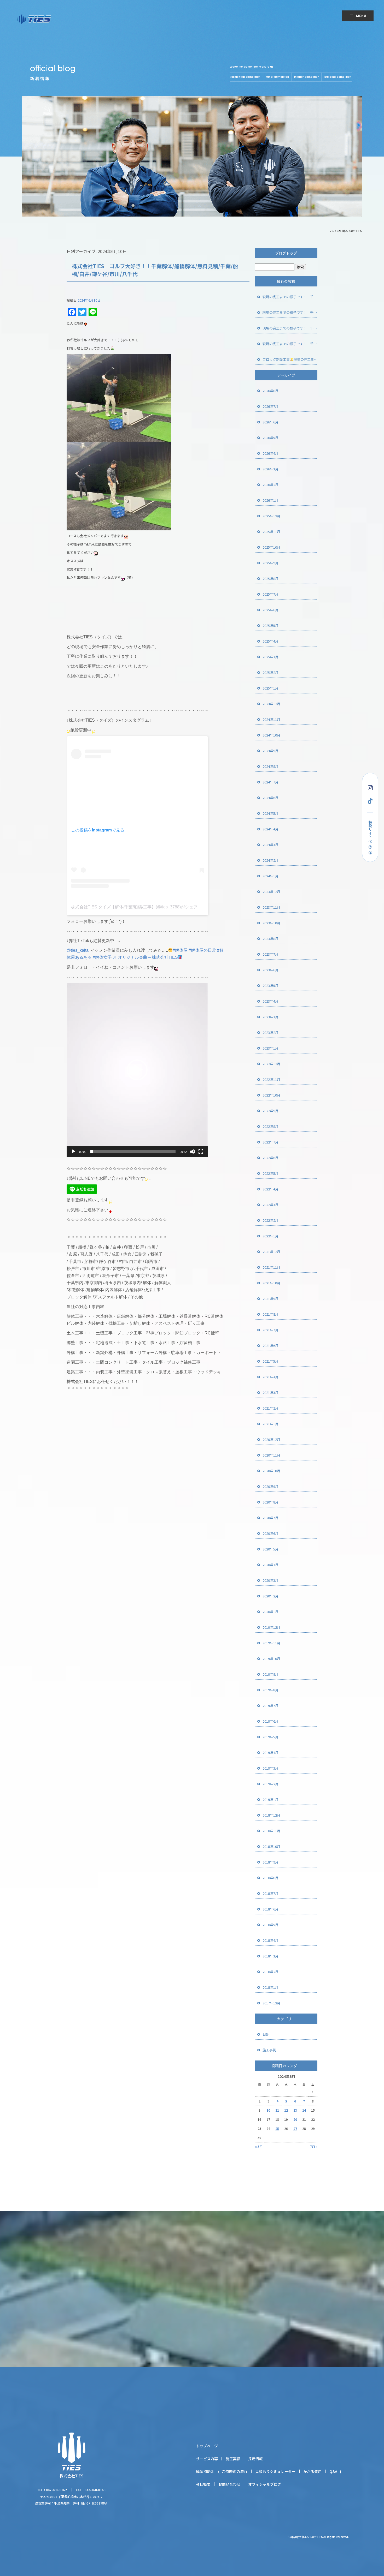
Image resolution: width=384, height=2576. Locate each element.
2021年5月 (270, 1361)
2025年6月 (270, 610)
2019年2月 (270, 1784)
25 (277, 2128)
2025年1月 (270, 688)
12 (286, 2110)
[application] (137, 1070)
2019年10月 (271, 1659)
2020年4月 (270, 1565)
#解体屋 (180, 950)
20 (295, 2119)
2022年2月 (270, 1220)
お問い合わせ (229, 2484)
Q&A (333, 2471)
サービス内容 (207, 2459)
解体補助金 (205, 2471)
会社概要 (203, 2484)
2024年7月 (270, 782)
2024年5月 (270, 813)
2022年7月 (270, 1142)
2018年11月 (271, 1831)
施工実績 (233, 2459)
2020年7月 (270, 1518)
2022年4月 (270, 1189)
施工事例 (269, 2050)
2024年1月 (270, 876)
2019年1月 (270, 1799)
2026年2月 (270, 485)
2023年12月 (271, 892)
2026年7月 (270, 406)
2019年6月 (270, 1721)
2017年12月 (271, 2003)
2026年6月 (270, 422)
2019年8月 (270, 1690)
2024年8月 (270, 766)
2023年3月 (270, 1017)
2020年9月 (270, 1486)
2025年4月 (270, 641)
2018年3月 (270, 1956)
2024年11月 (271, 719)
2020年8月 (270, 1502)
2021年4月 (270, 1377)
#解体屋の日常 (202, 950)
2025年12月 (271, 516)
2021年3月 (270, 1392)
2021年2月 (270, 1408)
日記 (266, 2034)
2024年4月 (270, 829)
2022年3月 (270, 1205)
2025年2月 (270, 672)
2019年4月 (270, 1753)
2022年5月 (270, 1173)
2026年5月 (270, 438)
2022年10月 (271, 1095)
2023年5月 (270, 986)
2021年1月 (270, 1424)
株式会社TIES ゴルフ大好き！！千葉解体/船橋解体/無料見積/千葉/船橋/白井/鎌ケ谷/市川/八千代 (155, 270)
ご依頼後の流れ (235, 2471)
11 (277, 2110)
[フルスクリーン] (201, 1152)
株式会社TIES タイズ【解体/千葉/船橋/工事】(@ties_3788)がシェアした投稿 (143, 907)
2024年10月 (271, 735)
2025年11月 (271, 532)
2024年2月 (270, 860)
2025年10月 (271, 547)
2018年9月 (270, 1862)
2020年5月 (270, 1549)
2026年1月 (270, 500)
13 (295, 2110)
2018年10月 (271, 1846)
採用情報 (255, 2459)
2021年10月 (271, 1283)
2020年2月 (270, 1596)
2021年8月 (270, 1314)
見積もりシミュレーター (275, 2471)
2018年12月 (271, 1815)
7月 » (314, 2146)
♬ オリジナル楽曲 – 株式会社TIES (145, 957)
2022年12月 (271, 1064)
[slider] (133, 1152)
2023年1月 (270, 1048)
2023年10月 (271, 923)
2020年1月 (270, 1612)
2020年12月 (271, 1439)
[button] (137, 1070)
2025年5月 (270, 625)
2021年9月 (270, 1299)
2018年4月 (270, 1940)
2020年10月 (271, 1471)
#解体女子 (102, 957)
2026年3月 (270, 469)
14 (304, 2110)
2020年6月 (270, 1533)
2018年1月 (270, 1987)
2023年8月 (270, 939)
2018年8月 (270, 1878)
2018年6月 (270, 1909)
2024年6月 (270, 798)
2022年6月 (270, 1158)
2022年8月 (270, 1126)
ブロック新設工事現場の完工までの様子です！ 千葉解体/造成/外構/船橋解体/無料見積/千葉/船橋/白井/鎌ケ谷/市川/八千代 (290, 359)
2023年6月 (270, 970)
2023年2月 (270, 1032)
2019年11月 (271, 1643)
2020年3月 (270, 1580)
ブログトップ (286, 253)
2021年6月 (270, 1346)
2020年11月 (271, 1455)
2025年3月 (270, 657)
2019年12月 (271, 1627)
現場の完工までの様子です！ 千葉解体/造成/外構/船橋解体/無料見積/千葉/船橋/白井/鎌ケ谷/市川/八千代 (290, 297)
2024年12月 (271, 704)
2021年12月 (271, 1252)
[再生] (73, 1152)
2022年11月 (271, 1079)
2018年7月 (270, 1893)
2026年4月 (270, 453)
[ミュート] (193, 1152)
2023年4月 (270, 1001)
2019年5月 (270, 1737)
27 (295, 2128)
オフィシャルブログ (265, 2484)
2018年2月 (270, 1972)
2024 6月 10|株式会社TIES (346, 231)
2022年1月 (270, 1236)
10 (268, 2110)
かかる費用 (312, 2471)
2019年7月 (270, 1706)
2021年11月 (271, 1267)
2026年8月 (270, 391)
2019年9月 (270, 1674)
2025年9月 (270, 563)
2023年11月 (271, 907)
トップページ (207, 2446)
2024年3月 (270, 845)
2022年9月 (270, 1111)
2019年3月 (270, 1768)
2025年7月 (270, 594)
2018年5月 (270, 1925)
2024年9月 (270, 751)
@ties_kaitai (78, 950)
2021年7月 (270, 1330)
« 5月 (259, 2146)
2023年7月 (270, 954)
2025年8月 (270, 579)
